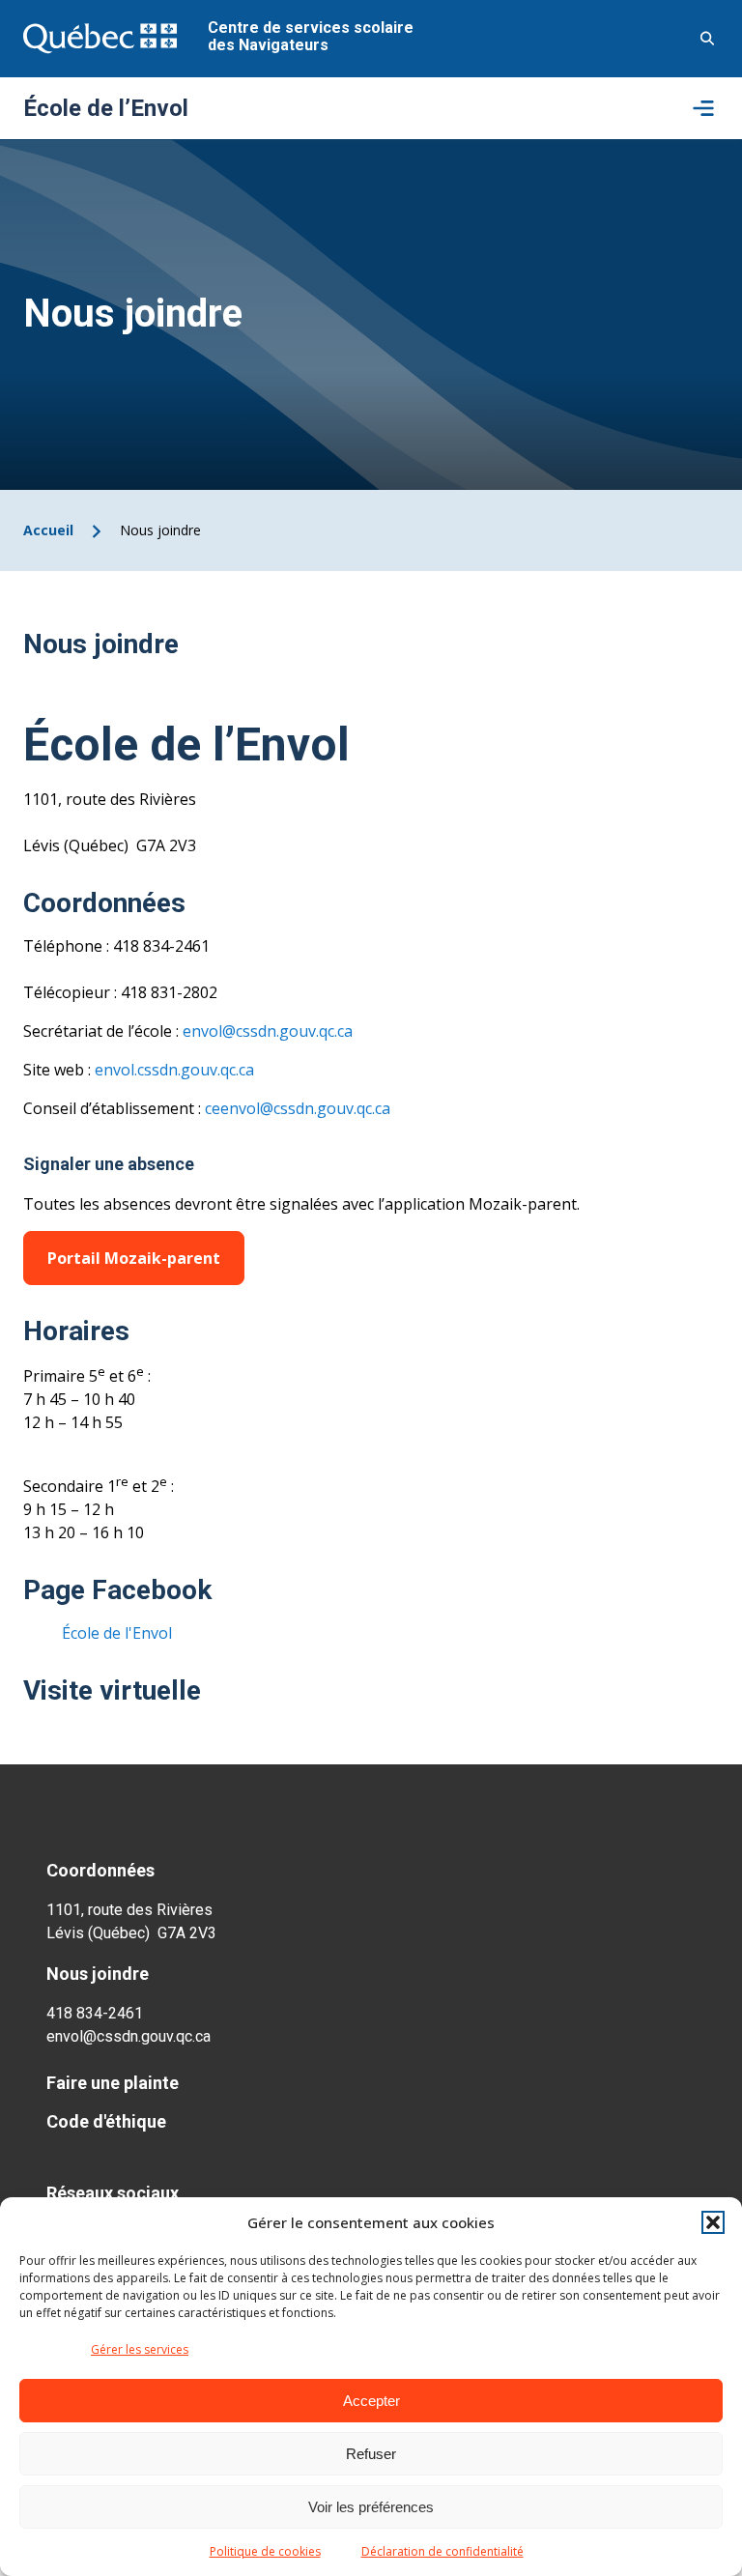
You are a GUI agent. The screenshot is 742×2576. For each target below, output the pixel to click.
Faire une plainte (113, 2083)
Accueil (48, 530)
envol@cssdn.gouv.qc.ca (268, 1031)
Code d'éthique (106, 2121)
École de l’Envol (106, 108)
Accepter (371, 2401)
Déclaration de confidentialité (442, 2551)
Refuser (371, 2454)
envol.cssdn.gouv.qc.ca (174, 1070)
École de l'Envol (117, 1633)
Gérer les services (140, 2349)
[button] (713, 2222)
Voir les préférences (371, 2507)
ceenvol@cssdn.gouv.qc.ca (298, 1108)
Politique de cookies (265, 2551)
